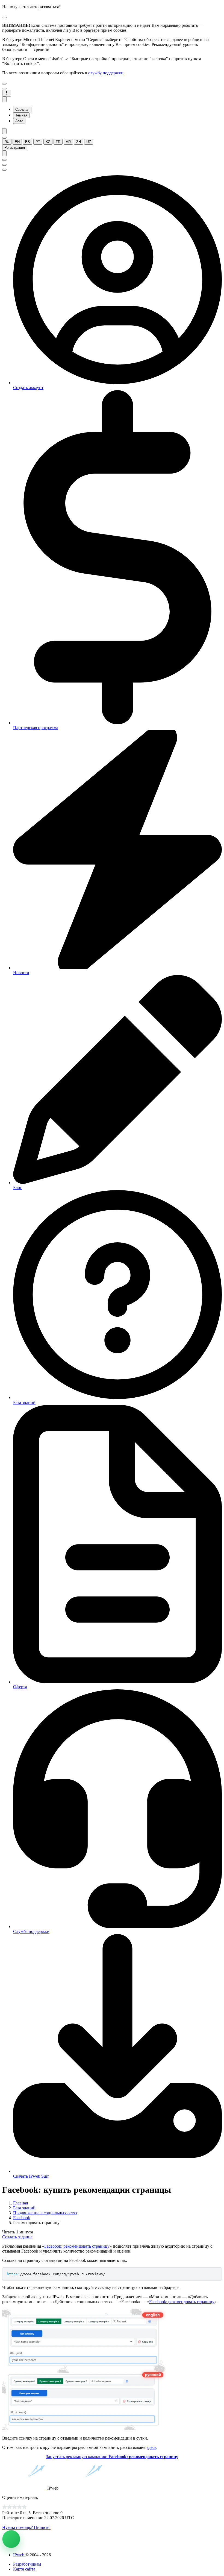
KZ (48, 142)
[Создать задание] (11, 2539)
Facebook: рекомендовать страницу (77, 2246)
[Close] (4, 17)
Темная (21, 115)
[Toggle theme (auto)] (4, 99)
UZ (89, 142)
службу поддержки (106, 73)
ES (28, 142)
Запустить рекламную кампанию (112, 2457)
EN (17, 142)
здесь (151, 2447)
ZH (79, 142)
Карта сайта (24, 2569)
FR (58, 142)
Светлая (22, 109)
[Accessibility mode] (4, 131)
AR (68, 142)
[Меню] (4, 89)
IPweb (19, 2555)
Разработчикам (27, 2564)
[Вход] (4, 153)
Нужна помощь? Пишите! (26, 2527)
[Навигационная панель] (7, 93)
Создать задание (17, 2237)
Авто (19, 121)
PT (38, 142)
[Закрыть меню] (4, 84)
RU (7, 142)
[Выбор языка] (4, 138)
